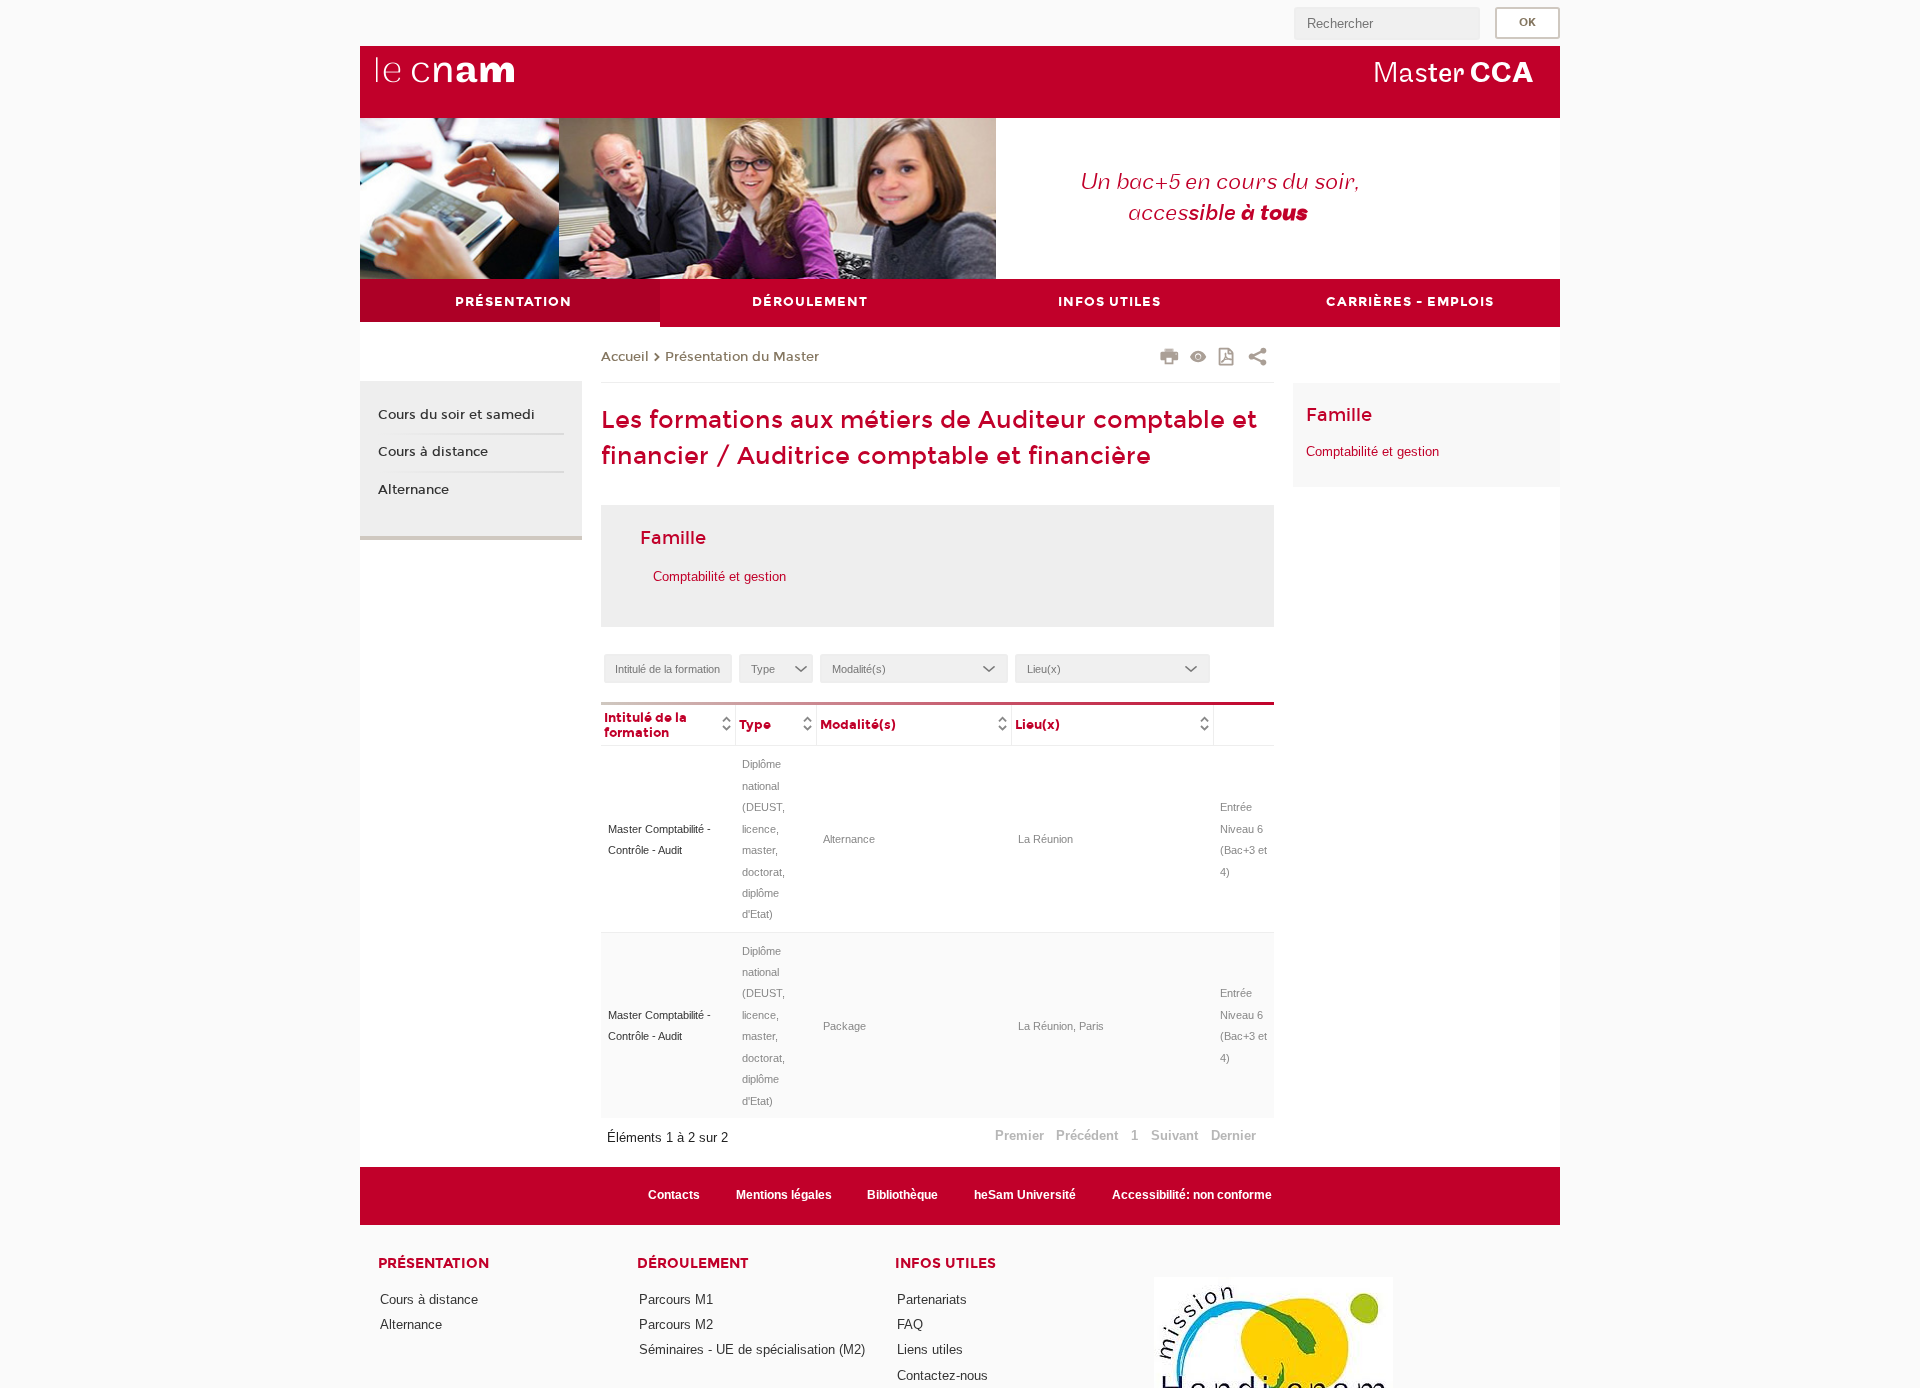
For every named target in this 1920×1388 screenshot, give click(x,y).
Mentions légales (784, 1195)
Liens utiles (930, 1349)
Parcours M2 (676, 1324)
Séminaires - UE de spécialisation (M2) (752, 1349)
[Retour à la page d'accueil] (478, 81)
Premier (1019, 1135)
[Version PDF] (1227, 358)
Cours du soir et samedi (456, 415)
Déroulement (693, 1263)
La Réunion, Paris (1061, 1026)
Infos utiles (945, 1263)
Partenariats (932, 1299)
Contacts (674, 1195)
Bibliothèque (902, 1195)
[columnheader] (668, 724)
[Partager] (1257, 359)
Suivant (1174, 1135)
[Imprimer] (1169, 359)
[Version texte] (1198, 358)
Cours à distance (433, 452)
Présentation (433, 1263)
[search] (1387, 23)
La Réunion (1045, 839)
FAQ (910, 1324)
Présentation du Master (742, 357)
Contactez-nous (942, 1375)
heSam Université (1025, 1195)
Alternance (849, 839)
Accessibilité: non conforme (1192, 1195)
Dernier (1233, 1135)
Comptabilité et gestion (719, 576)
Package (844, 1026)
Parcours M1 (676, 1299)
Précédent (1087, 1135)
